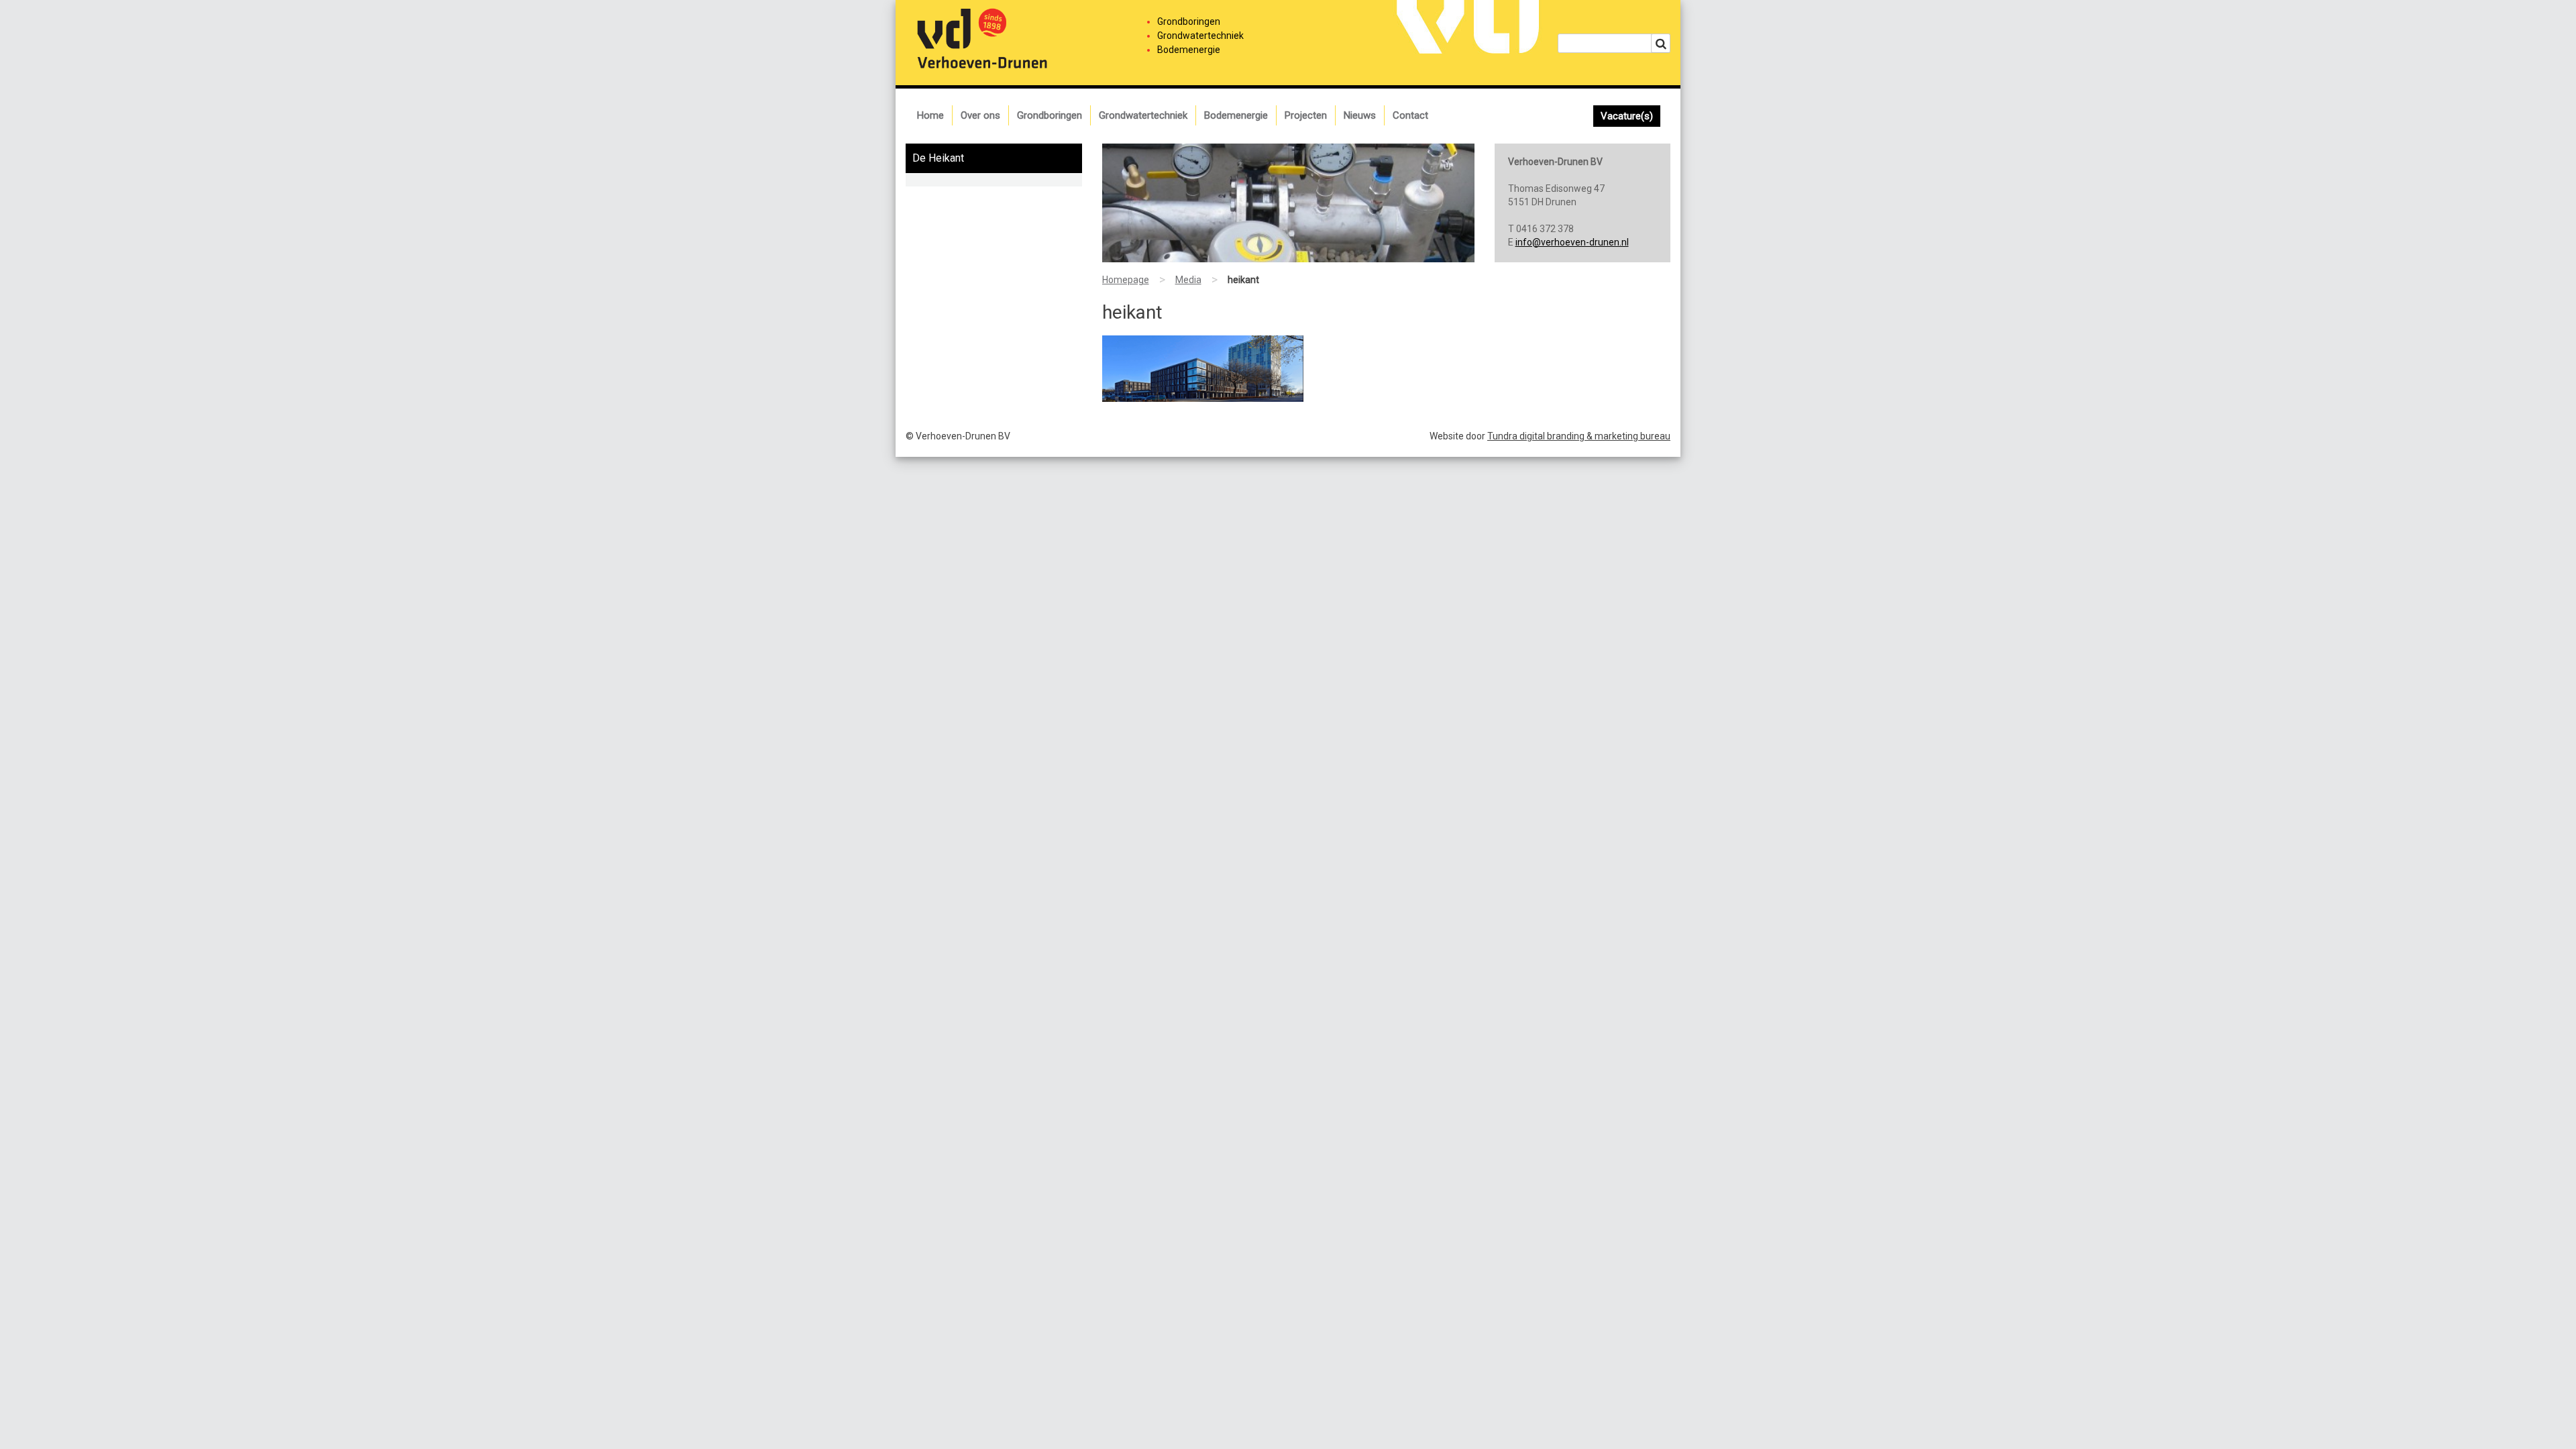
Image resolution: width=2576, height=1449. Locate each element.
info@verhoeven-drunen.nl (1572, 242)
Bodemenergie (1236, 115)
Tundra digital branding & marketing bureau (1579, 436)
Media (1188, 280)
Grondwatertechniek (1143, 115)
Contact (1410, 115)
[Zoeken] (1661, 43)
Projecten (1306, 115)
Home (930, 115)
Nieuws (1360, 115)
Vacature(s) (1627, 116)
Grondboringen (1050, 115)
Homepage (1126, 280)
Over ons (980, 115)
